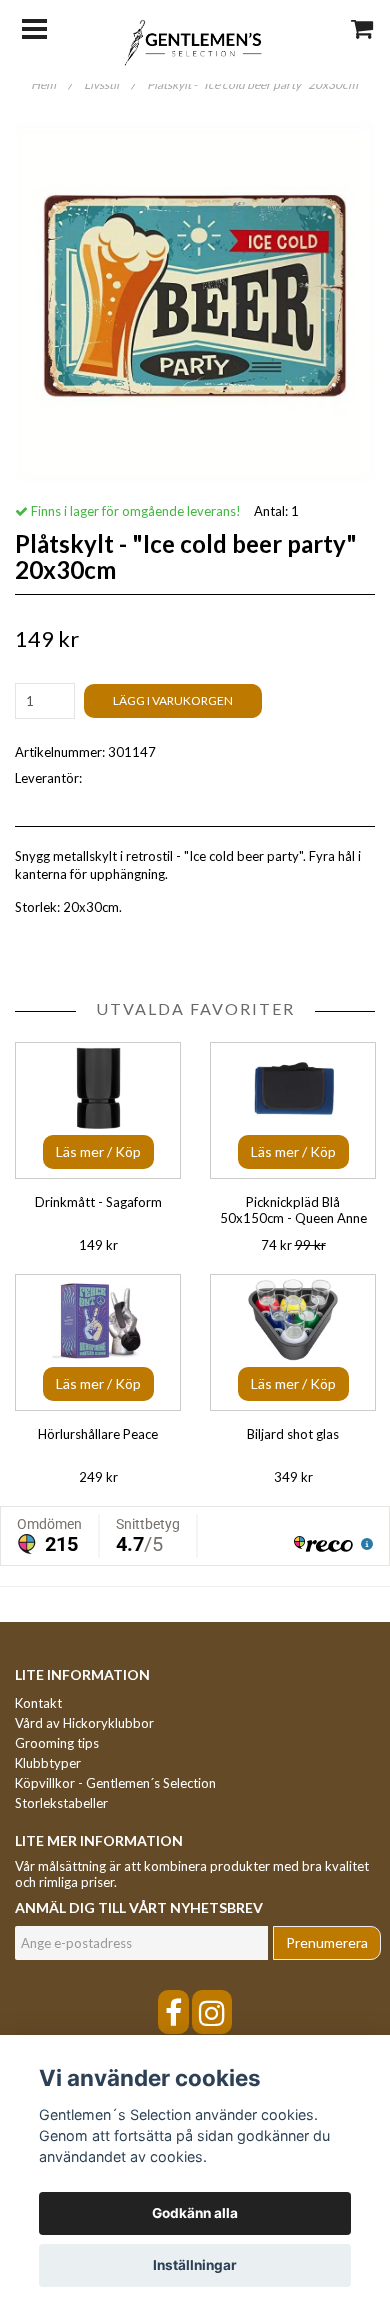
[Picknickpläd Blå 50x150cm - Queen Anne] (293, 1110)
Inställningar (195, 2265)
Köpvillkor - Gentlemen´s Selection (115, 1783)
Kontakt (38, 1703)
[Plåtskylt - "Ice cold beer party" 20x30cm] (195, 302)
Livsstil (109, 84)
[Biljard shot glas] (293, 1342)
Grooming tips (57, 1743)
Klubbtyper (48, 1763)
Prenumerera (327, 1942)
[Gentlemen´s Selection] (195, 41)
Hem (51, 84)
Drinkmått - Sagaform (98, 1202)
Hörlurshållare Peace (98, 1434)
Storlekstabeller (61, 1803)
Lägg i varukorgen (173, 700)
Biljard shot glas (293, 1434)
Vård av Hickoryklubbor (84, 1723)
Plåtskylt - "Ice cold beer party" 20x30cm (253, 84)
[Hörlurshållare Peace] (98, 1342)
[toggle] (44, 27)
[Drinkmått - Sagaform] (98, 1110)
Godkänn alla (195, 2213)
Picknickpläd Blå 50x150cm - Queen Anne (293, 1210)
